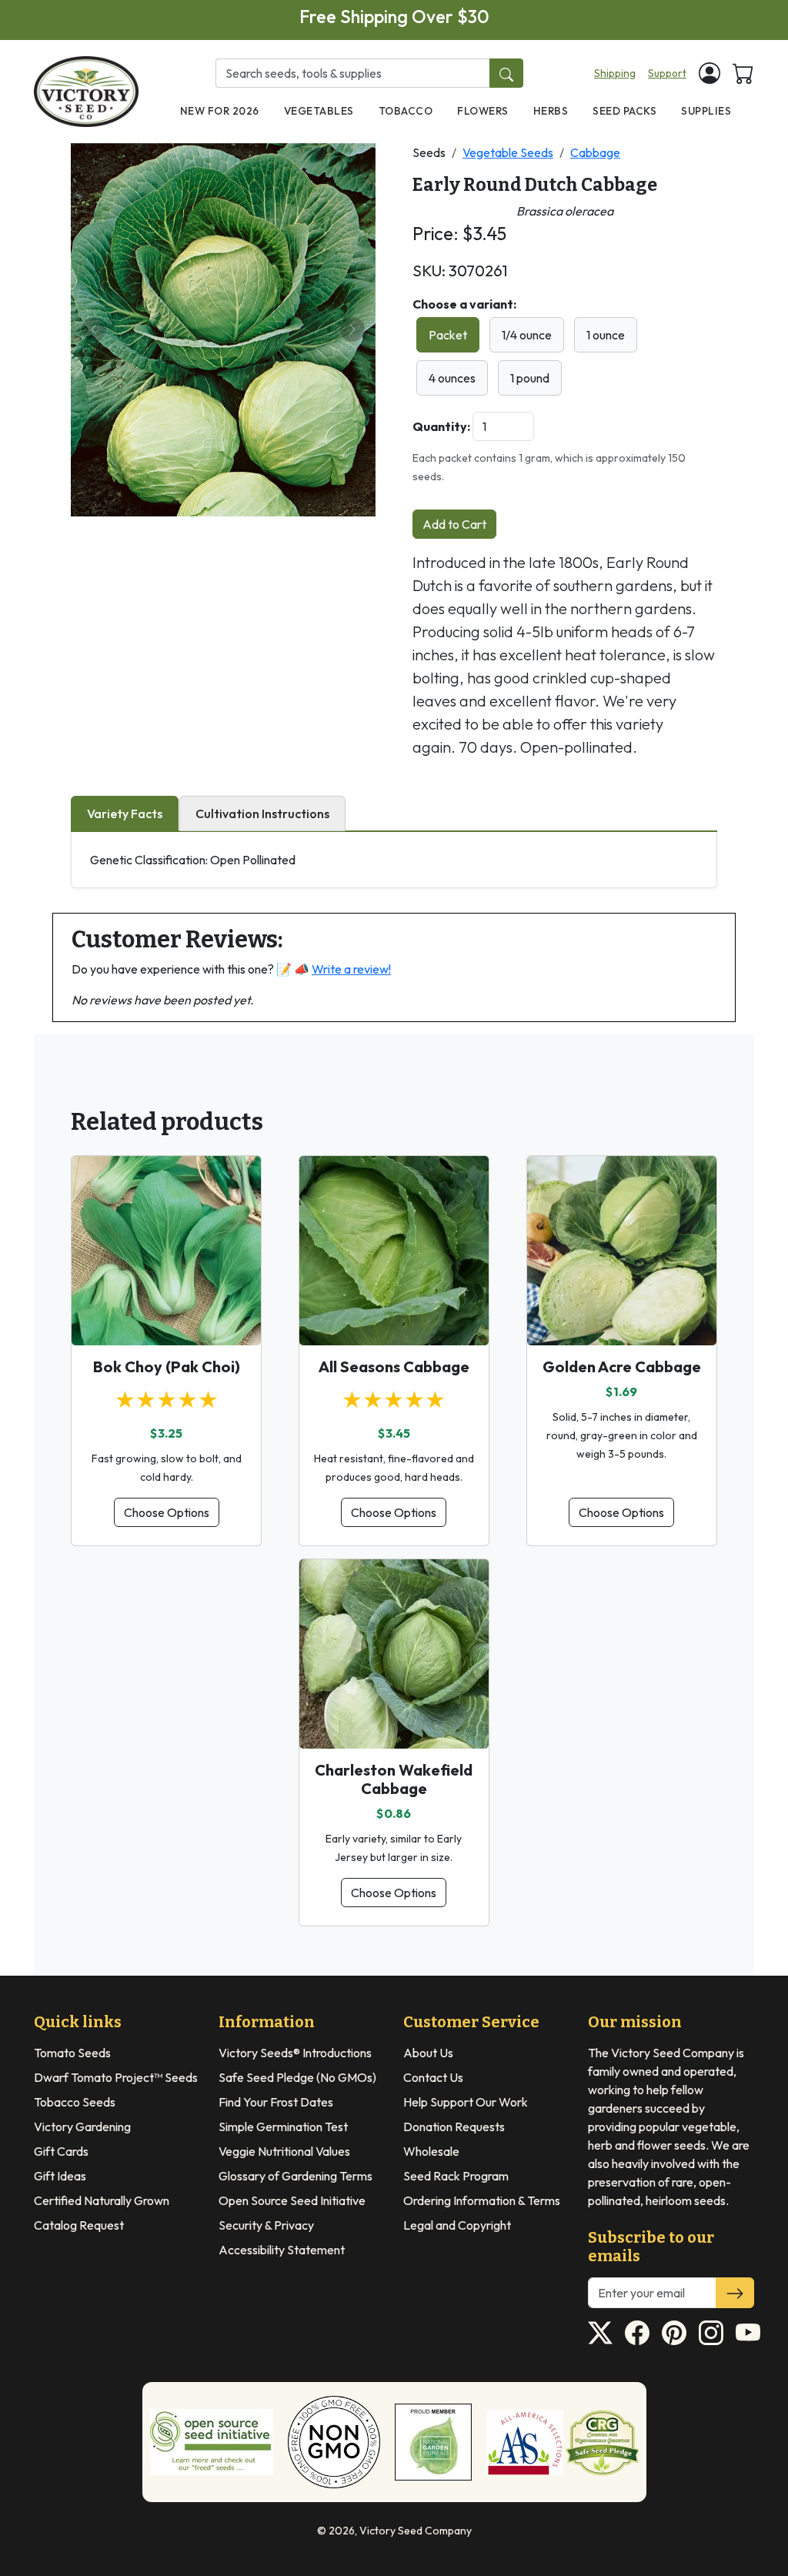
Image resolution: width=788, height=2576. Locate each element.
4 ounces (452, 378)
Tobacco (406, 111)
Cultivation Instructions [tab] (262, 814)
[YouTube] (748, 2333)
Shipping (615, 73)
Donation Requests (454, 2127)
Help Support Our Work (466, 2102)
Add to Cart (454, 524)
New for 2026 (220, 111)
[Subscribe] (735, 2293)
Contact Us (433, 2077)
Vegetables (319, 111)
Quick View (167, 1320)
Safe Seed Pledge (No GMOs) (297, 2077)
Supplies (706, 111)
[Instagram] (711, 2333)
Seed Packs (624, 111)
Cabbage (595, 152)
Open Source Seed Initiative (292, 2200)
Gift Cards (61, 2151)
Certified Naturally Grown (102, 2200)
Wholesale (431, 2151)
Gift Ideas (60, 2176)
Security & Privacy (266, 2225)
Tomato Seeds (72, 2053)
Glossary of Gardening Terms (295, 2176)
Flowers (483, 111)
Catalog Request (79, 2225)
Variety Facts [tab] (125, 814)
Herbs (551, 111)
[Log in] (710, 73)
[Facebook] (637, 2333)
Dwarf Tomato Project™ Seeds (116, 2077)
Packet (448, 335)
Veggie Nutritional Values (284, 2151)
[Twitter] (600, 2333)
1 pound (530, 378)
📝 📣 (334, 969)
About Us (428, 2053)
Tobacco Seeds (75, 2102)
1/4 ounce (527, 335)
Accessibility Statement (282, 2250)
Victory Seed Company (416, 2531)
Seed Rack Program (456, 2176)
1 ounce (606, 335)
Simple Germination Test (283, 2127)
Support (667, 73)
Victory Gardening (82, 2127)
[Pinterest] (674, 2333)
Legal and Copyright (457, 2225)
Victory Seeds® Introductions (295, 2053)
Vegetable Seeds (508, 152)
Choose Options (167, 1512)
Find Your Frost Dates (276, 2102)
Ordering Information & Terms (482, 2200)
